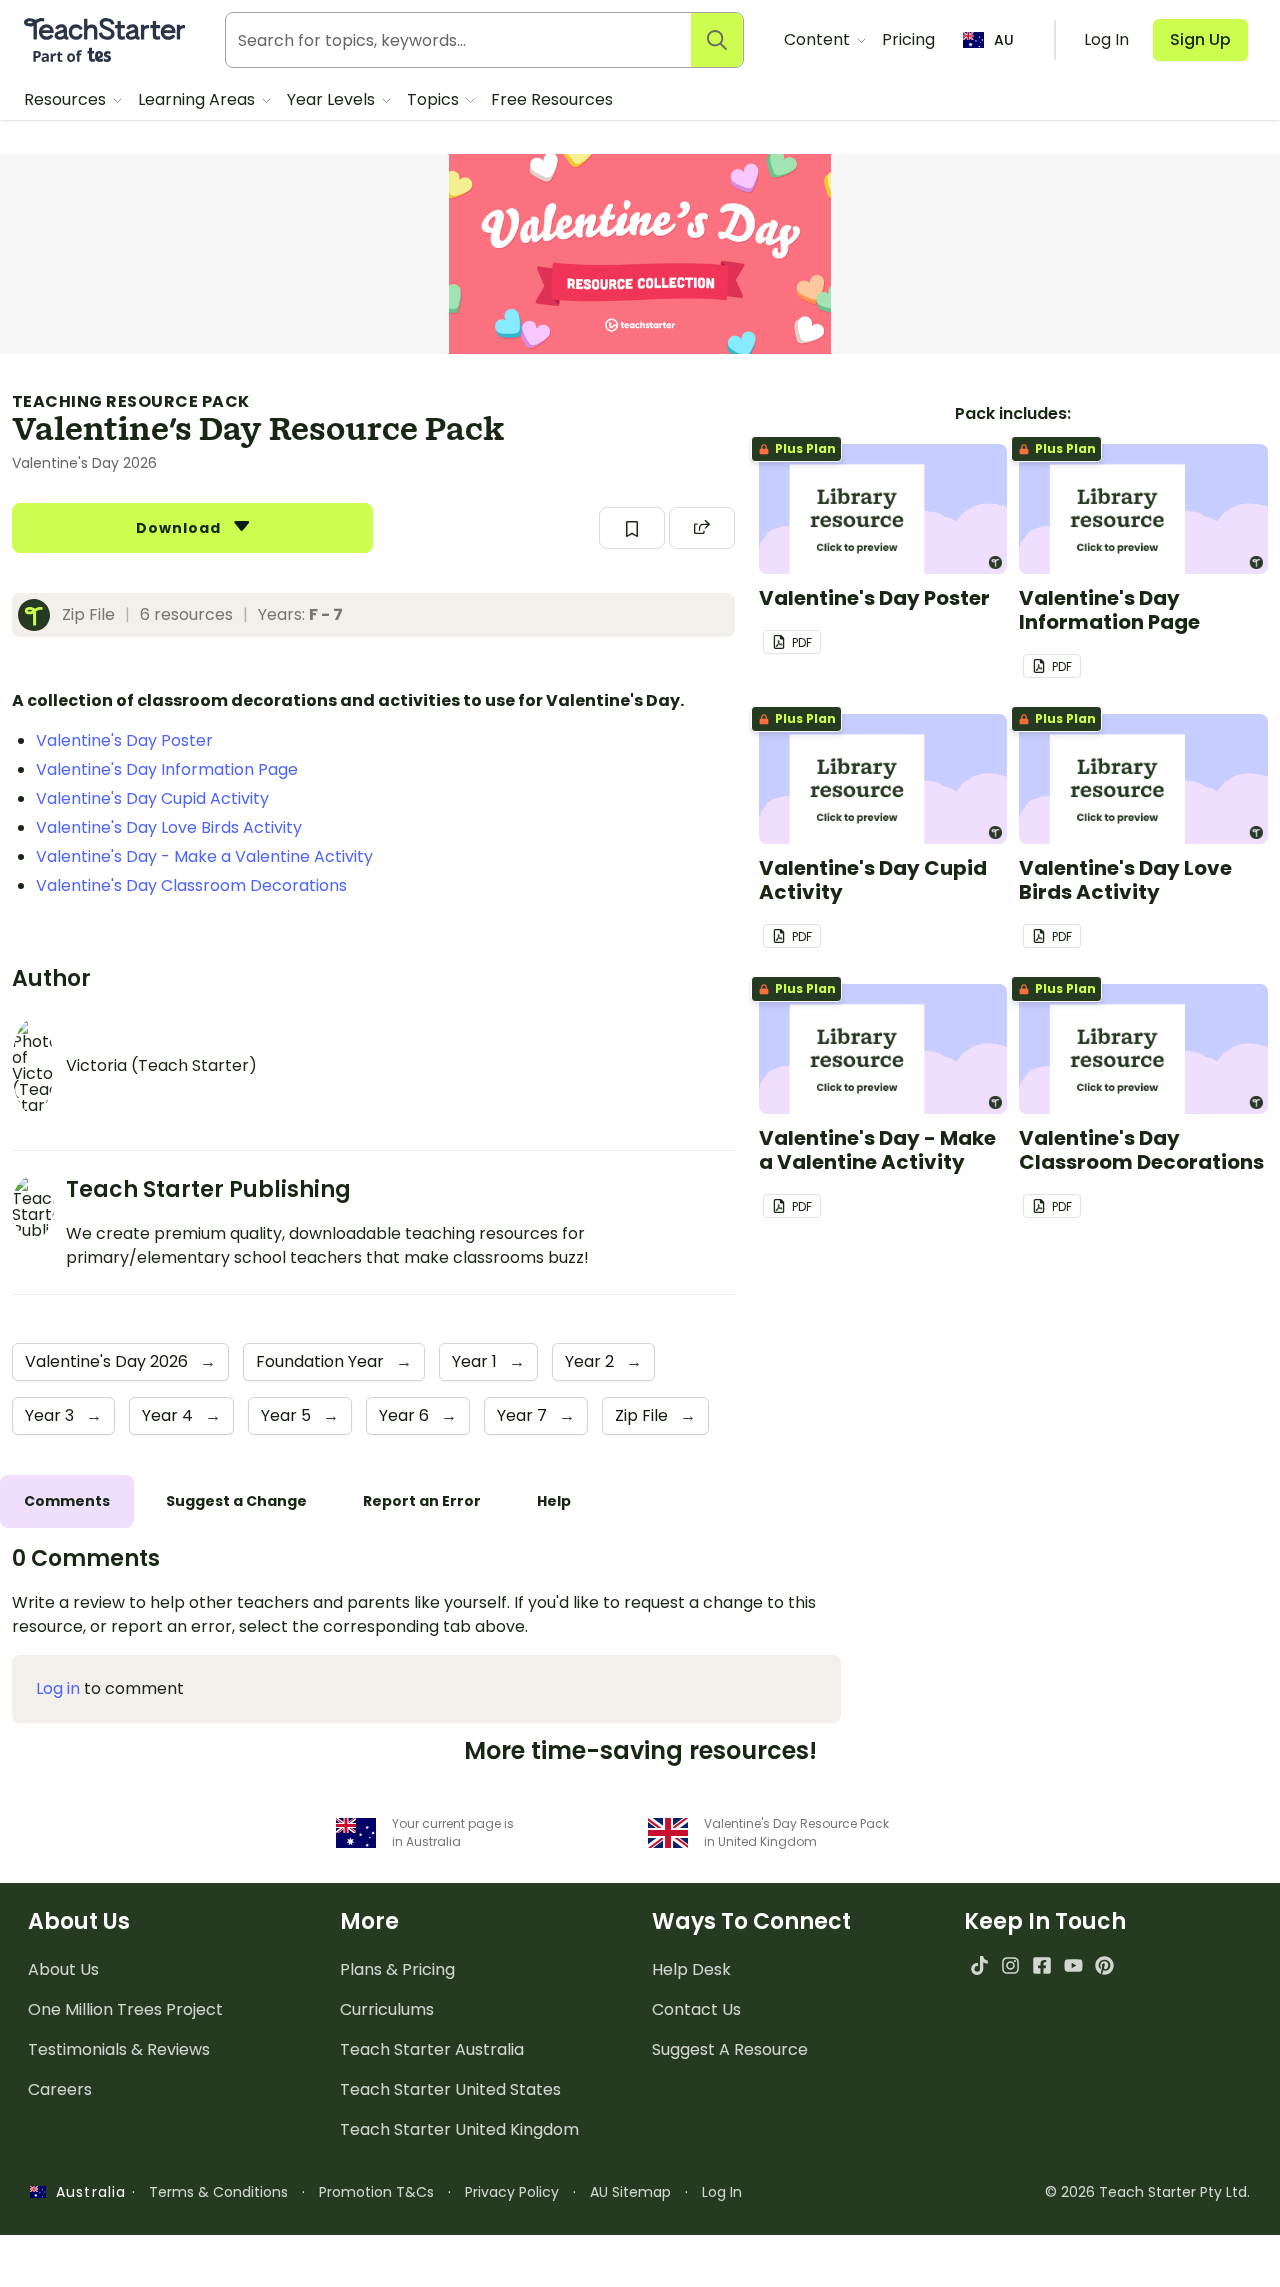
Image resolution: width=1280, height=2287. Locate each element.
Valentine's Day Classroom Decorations (191, 885)
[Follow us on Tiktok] (979, 1965)
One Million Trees (125, 2009)
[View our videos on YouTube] (1073, 1965)
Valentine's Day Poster (124, 740)
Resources (67, 99)
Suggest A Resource (730, 2049)
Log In (722, 2192)
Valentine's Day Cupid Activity (152, 798)
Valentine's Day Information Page (167, 769)
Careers (60, 2089)
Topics (435, 99)
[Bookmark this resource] (632, 528)
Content (819, 39)
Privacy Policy (512, 2192)
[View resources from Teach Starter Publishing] (40, 615)
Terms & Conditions (218, 2192)
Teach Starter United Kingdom (459, 2129)
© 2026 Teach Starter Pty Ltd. (1147, 2192)
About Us (63, 1969)
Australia (86, 2192)
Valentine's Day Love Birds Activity (169, 827)
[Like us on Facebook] (1041, 1965)
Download (181, 528)
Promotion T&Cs (376, 2192)
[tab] (67, 1501)
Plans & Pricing (397, 1969)
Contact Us (696, 2009)
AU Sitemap (630, 2192)
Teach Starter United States (450, 2089)
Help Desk (691, 1969)
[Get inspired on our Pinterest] (1104, 1965)
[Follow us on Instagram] (1010, 1965)
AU (1004, 40)
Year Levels (333, 99)
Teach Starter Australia (432, 2049)
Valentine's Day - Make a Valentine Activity (204, 856)
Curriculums (387, 2009)
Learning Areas (198, 99)
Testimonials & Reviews (119, 2049)
